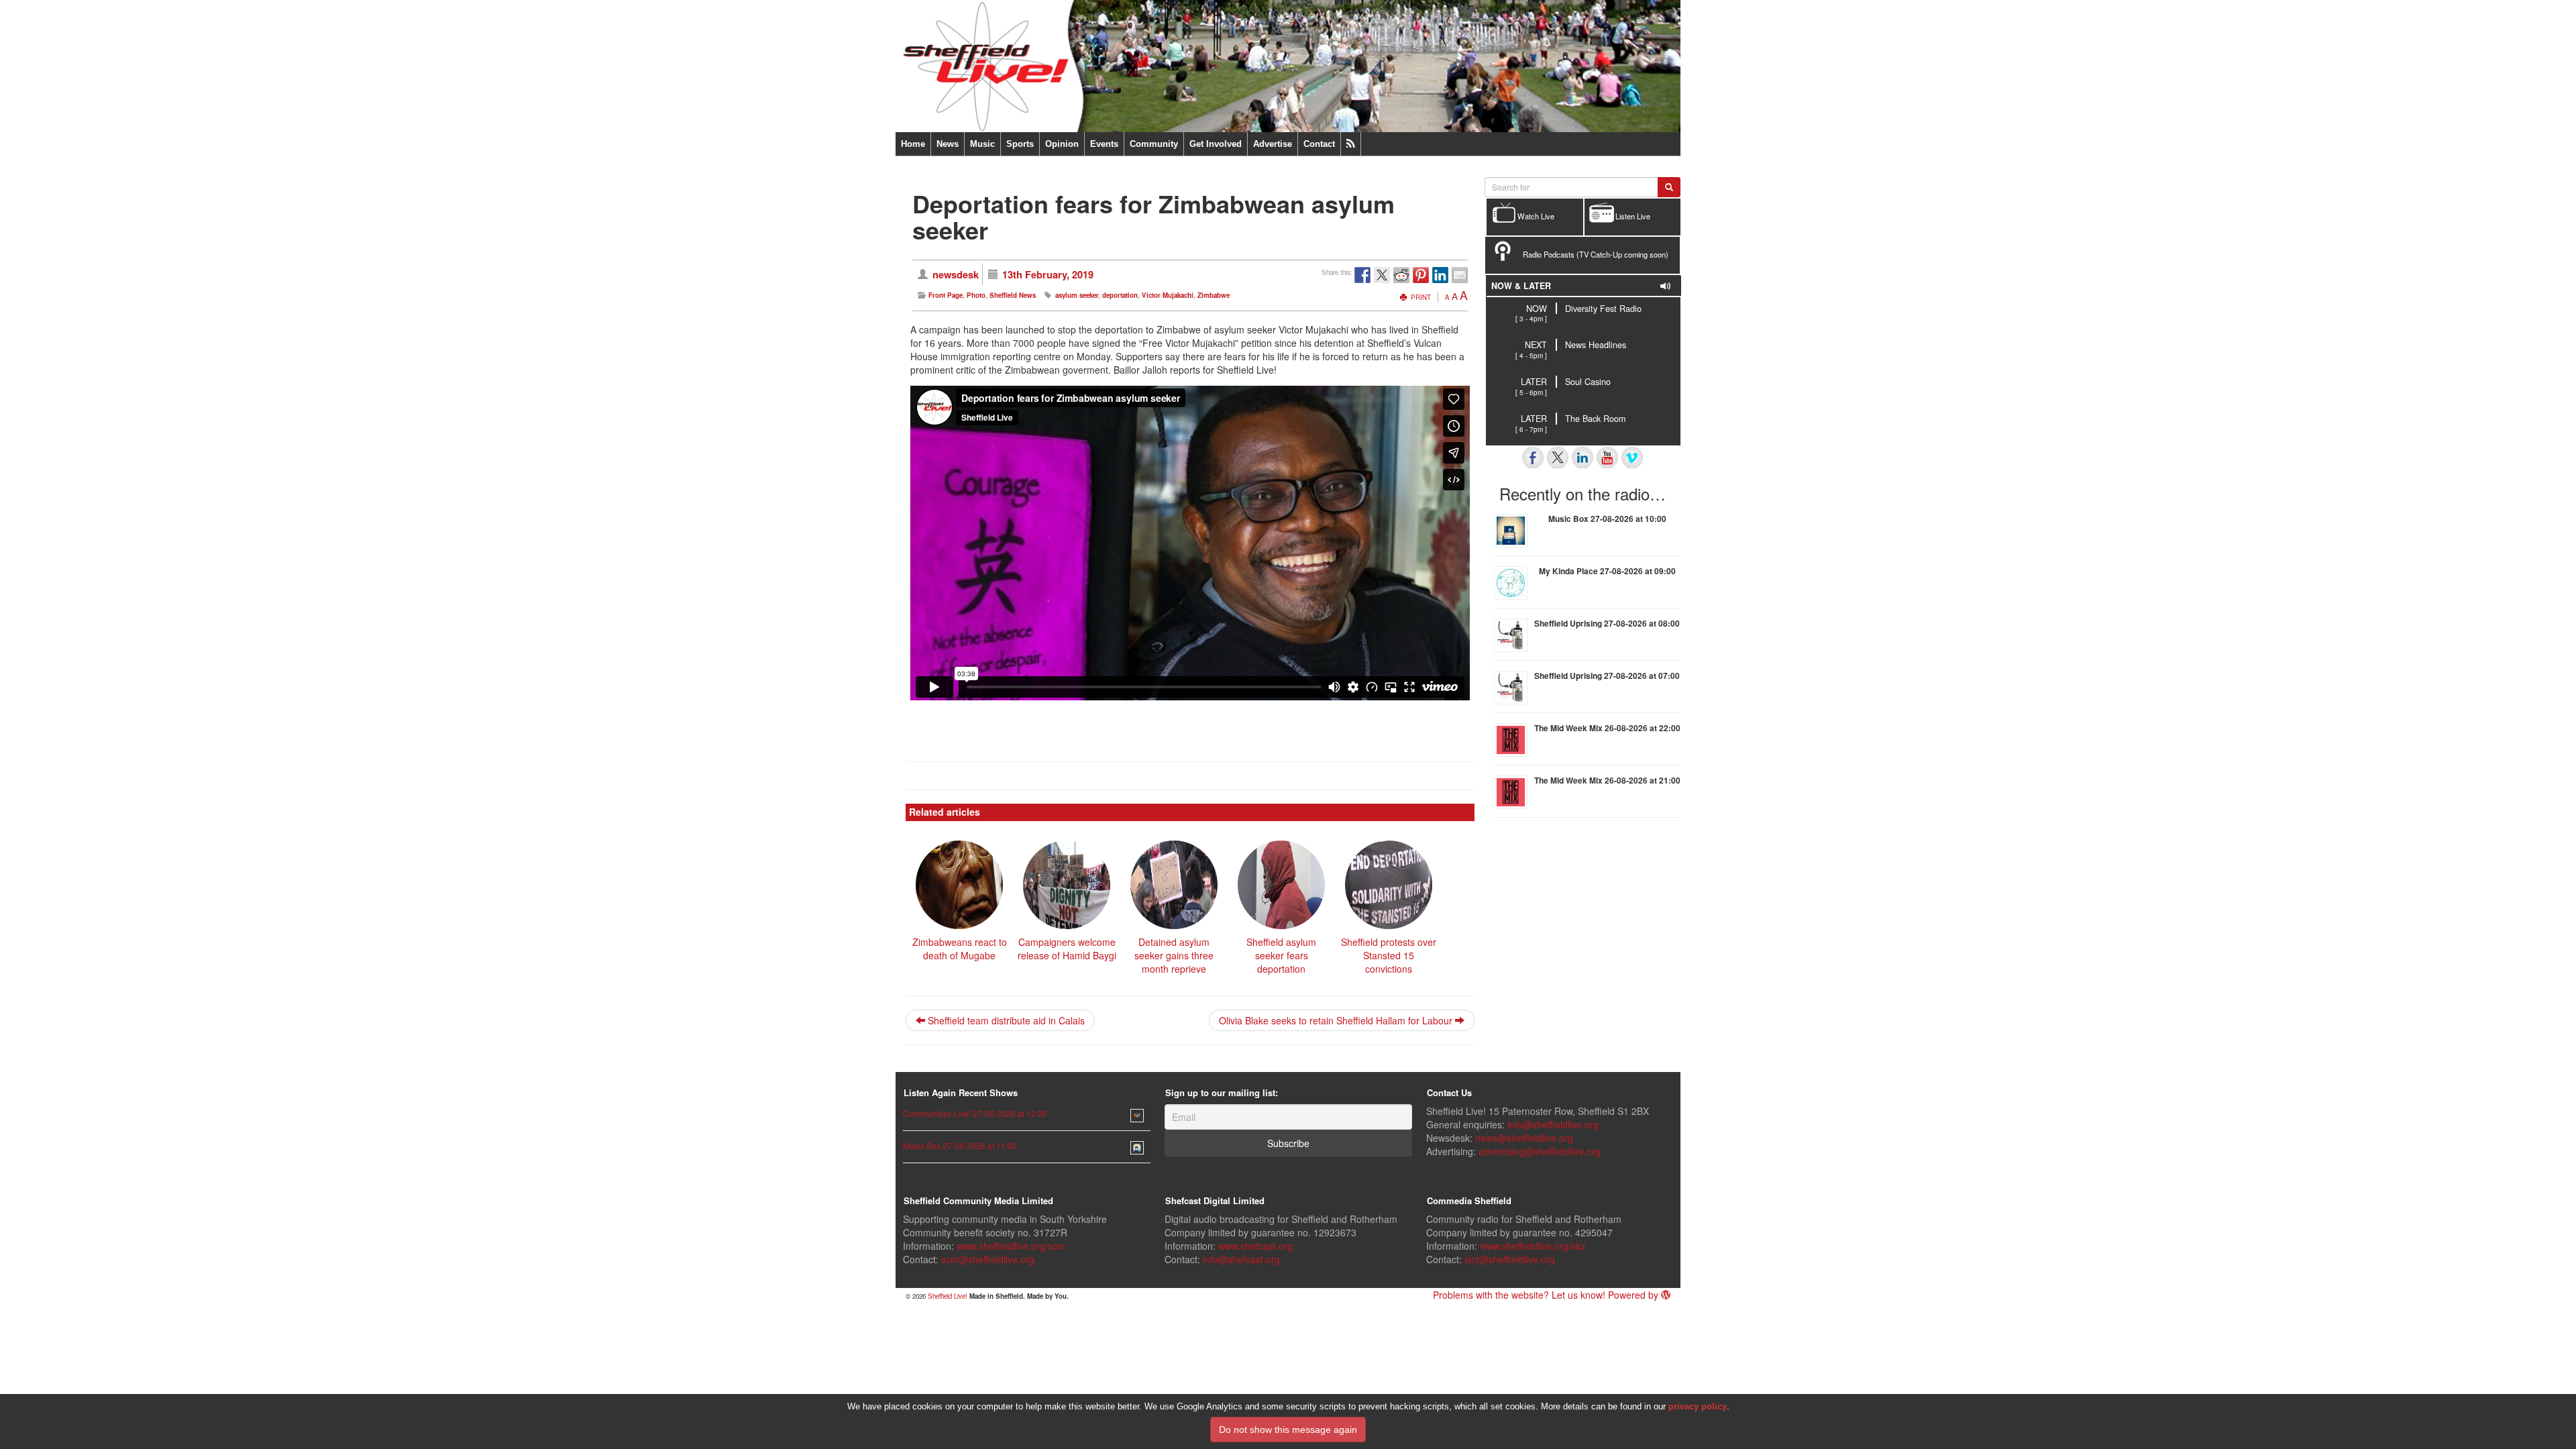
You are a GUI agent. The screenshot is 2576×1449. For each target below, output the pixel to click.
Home (913, 144)
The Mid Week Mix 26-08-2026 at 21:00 (1607, 780)
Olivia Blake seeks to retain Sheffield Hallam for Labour (1337, 1020)
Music (982, 144)
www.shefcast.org (1255, 1246)
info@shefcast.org (1241, 1259)
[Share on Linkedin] (1440, 275)
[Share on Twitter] (1382, 275)
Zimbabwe (1214, 295)
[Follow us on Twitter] (1558, 458)
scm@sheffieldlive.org (988, 1259)
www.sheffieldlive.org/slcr (1533, 1246)
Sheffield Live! (948, 1296)
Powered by (1634, 1295)
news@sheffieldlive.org (1524, 1138)
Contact (1319, 144)
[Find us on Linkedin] (1582, 458)
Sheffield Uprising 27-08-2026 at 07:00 (1607, 676)
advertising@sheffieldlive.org (1540, 1151)
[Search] (1669, 187)
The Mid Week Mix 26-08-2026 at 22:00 (1607, 728)
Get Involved (1216, 144)
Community (1154, 144)
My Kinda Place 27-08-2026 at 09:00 (1607, 571)
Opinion (1062, 144)
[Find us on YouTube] (1607, 458)
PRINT (1420, 297)
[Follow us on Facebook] (1533, 458)
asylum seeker (1077, 295)
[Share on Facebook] (1362, 275)
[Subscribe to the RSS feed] (1351, 144)
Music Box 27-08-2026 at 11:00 (960, 1145)
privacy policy (1698, 1406)
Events (1104, 144)
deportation (1120, 295)
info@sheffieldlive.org (1553, 1124)
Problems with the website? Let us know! (1519, 1295)
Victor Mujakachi (1168, 295)
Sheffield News (1013, 295)
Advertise (1273, 144)
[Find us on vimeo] (1632, 458)
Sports (1020, 144)
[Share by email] (1460, 275)
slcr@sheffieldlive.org (1510, 1259)
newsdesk (956, 274)
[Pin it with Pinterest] (1421, 275)
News (948, 144)
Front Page (946, 295)
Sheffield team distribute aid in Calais (1005, 1020)
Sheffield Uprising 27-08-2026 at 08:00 (1607, 623)
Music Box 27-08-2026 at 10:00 (1607, 519)
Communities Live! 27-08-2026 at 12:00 (975, 1113)
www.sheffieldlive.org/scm (1011, 1246)
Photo (976, 295)
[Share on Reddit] (1401, 275)
